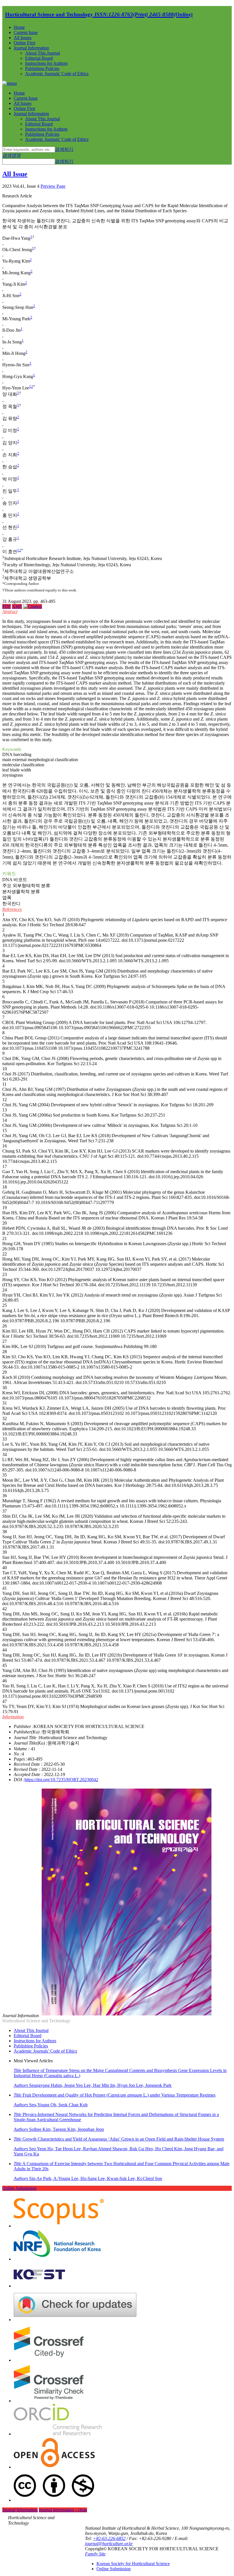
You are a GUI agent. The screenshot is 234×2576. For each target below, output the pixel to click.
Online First (24, 43)
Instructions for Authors (46, 63)
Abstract (10, 612)
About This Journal (43, 53)
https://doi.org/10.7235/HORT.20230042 (61, 1780)
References (12, 909)
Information (13, 1717)
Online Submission (19, 2188)
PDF (7, 606)
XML (17, 606)
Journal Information (31, 48)
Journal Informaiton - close (63, 2510)
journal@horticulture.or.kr (109, 2544)
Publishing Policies (42, 68)
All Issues (23, 38)
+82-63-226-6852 (109, 2538)
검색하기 (64, 149)
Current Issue (26, 32)
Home (19, 27)
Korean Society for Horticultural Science (133, 2564)
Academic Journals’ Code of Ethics (57, 74)
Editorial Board (39, 58)
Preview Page (53, 186)
